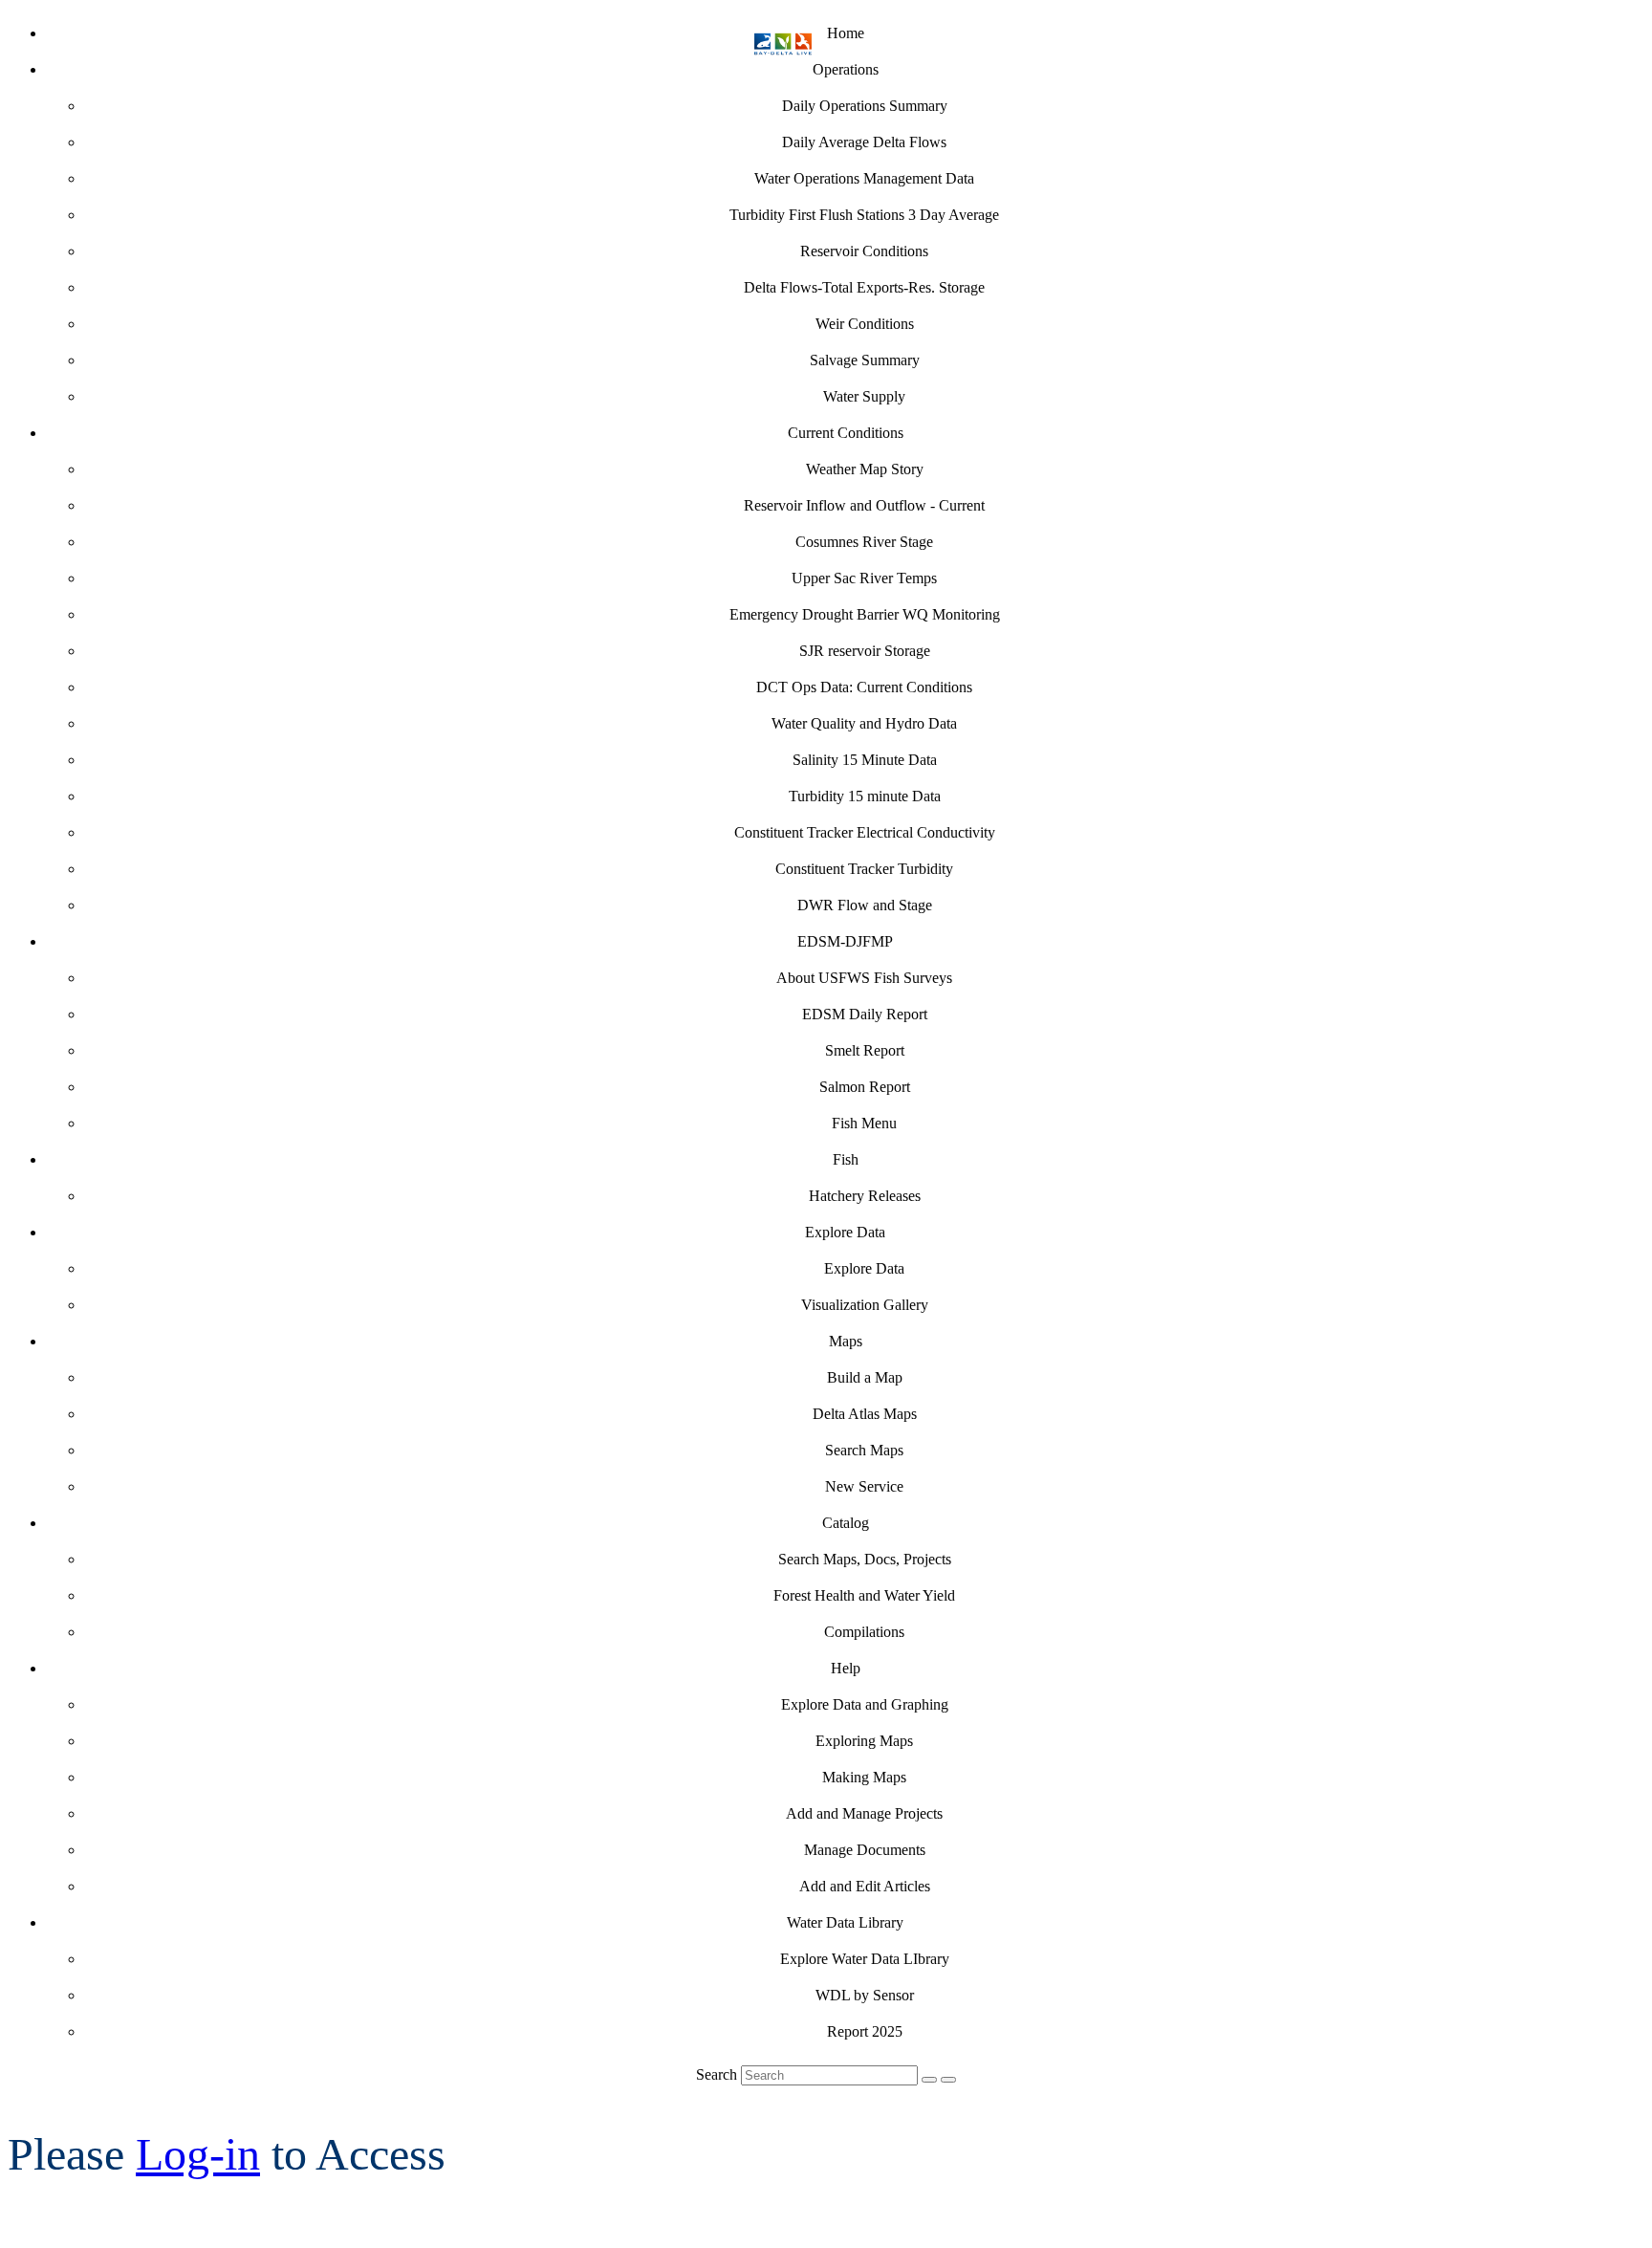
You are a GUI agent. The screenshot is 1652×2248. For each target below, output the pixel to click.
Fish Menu (864, 1123)
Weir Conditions (865, 324)
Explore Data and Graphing (865, 1704)
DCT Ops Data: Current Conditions (864, 687)
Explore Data (845, 1232)
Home (846, 33)
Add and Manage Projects (864, 1813)
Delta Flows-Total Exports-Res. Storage (864, 287)
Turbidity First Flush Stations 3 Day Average (864, 215)
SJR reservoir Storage (865, 651)
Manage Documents (865, 1850)
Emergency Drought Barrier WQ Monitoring (865, 614)
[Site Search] (929, 2080)
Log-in (198, 2154)
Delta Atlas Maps (865, 1414)
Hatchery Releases (865, 1196)
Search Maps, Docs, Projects (865, 1559)
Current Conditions (846, 433)
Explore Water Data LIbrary (865, 1959)
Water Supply (864, 396)
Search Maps (864, 1450)
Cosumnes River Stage (864, 542)
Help (846, 1668)
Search (717, 2074)
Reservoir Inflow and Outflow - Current (864, 505)
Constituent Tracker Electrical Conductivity (865, 832)
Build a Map (865, 1377)
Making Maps (864, 1777)
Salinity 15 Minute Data (865, 760)
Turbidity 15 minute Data (865, 796)
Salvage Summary (865, 360)
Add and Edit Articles (865, 1886)
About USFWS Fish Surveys (864, 978)
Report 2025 (865, 2031)
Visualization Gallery (865, 1305)
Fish (846, 1159)
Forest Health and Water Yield (864, 1595)
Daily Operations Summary (865, 106)
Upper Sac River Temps (864, 578)
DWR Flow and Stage (865, 905)
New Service (864, 1486)
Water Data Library (845, 1922)
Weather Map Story (865, 469)
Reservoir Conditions (864, 251)
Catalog (846, 1523)
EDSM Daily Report (865, 1014)
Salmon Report (865, 1087)
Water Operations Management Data (864, 178)
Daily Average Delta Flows (864, 142)
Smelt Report (865, 1050)
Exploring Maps (864, 1741)
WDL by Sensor (865, 1995)
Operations (846, 69)
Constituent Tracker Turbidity (864, 869)
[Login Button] (948, 2080)
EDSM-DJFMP (845, 941)
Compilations (864, 1632)
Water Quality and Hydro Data (864, 723)
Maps (846, 1341)
